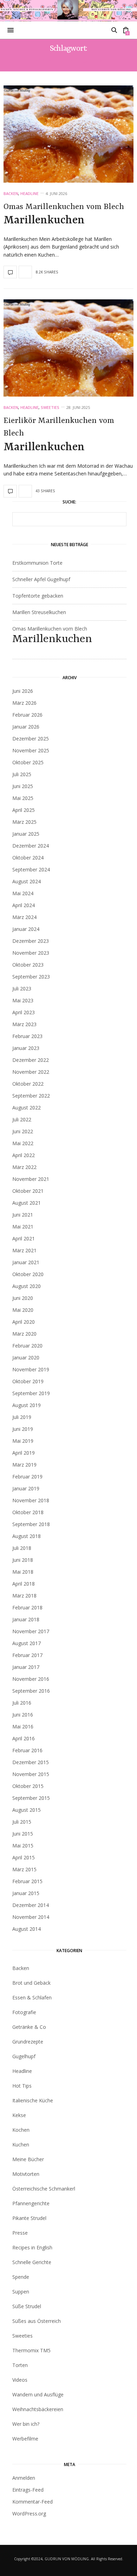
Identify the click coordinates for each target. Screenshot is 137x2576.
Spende (21, 2277)
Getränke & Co (29, 2027)
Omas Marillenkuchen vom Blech (64, 215)
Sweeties (50, 407)
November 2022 (31, 1072)
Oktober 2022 (28, 1084)
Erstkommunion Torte (37, 563)
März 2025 (24, 822)
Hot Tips (22, 2086)
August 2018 (27, 1536)
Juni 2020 (23, 1298)
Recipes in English (32, 2247)
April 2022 (24, 1155)
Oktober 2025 (28, 762)
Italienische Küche (33, 2100)
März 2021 (24, 1250)
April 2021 (24, 1238)
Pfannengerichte (31, 2203)
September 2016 (31, 1691)
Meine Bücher (28, 2159)
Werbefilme (25, 2439)
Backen (11, 193)
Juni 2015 (23, 1834)
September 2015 (31, 1798)
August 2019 (27, 1405)
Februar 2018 (27, 1607)
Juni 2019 (23, 1429)
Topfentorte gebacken (38, 596)
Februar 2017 (27, 1655)
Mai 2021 (23, 1227)
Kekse (19, 2115)
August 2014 (27, 1929)
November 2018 (31, 1500)
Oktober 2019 (28, 1381)
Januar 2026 (26, 727)
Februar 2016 (27, 1750)
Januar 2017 (26, 1667)
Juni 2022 (23, 1131)
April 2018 (24, 1584)
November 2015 (31, 1774)
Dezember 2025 (31, 739)
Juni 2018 (23, 1560)
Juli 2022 (22, 1119)
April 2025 (24, 810)
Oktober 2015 (28, 1786)
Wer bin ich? (26, 2424)
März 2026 (24, 703)
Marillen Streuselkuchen (39, 612)
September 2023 (31, 977)
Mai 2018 (23, 1572)
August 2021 (27, 1203)
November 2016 (31, 1679)
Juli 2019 (22, 1417)
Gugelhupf (24, 2056)
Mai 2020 (23, 1310)
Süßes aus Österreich (37, 2321)
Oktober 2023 (28, 965)
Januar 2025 (26, 834)
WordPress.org (29, 2514)
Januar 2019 (26, 1488)
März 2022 (24, 1167)
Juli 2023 (22, 988)
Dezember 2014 (31, 1905)
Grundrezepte (28, 2042)
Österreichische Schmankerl (44, 2189)
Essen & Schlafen (32, 1997)
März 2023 (24, 1024)
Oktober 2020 (28, 1274)
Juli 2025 (22, 774)
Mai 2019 (23, 1441)
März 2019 (24, 1465)
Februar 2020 (27, 1346)
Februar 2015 (27, 1881)
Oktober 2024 (28, 858)
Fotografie (24, 2012)
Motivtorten (26, 2174)
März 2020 (24, 1334)
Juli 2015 (22, 1822)
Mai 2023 (23, 1000)
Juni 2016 (23, 1715)
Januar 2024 (26, 929)
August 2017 (27, 1643)
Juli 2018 (22, 1548)
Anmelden (24, 2478)
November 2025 (31, 750)
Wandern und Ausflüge (38, 2394)
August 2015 (27, 1810)
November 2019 (31, 1369)
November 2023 (31, 953)
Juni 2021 (23, 1215)
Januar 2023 (26, 1048)
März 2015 (24, 1869)
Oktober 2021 (28, 1191)
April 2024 (24, 905)
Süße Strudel (27, 2306)
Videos (20, 2380)
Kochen (21, 2130)
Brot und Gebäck (31, 1983)
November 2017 (31, 1631)
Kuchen (21, 2145)
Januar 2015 (26, 1893)
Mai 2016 (23, 1726)
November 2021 (31, 1179)
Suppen (21, 2292)
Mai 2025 (23, 798)
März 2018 (24, 1596)
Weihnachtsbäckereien (38, 2409)
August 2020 (27, 1286)
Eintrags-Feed (28, 2490)
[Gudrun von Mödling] (69, 11)
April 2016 (24, 1738)
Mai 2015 (23, 1846)
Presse (20, 2233)
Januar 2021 (26, 1262)
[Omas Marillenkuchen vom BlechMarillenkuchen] (68, 134)
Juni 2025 (23, 786)
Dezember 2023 (31, 941)
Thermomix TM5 (31, 2350)
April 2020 (24, 1322)
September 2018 (31, 1524)
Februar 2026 (27, 715)
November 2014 (31, 1917)
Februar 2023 (27, 1036)
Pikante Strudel (29, 2218)
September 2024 (31, 869)
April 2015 (24, 1857)
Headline (30, 193)
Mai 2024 (23, 893)
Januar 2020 (26, 1357)
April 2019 (24, 1453)
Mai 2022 (23, 1143)
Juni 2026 (23, 691)
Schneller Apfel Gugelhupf (41, 579)
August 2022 (27, 1108)
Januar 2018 (26, 1619)
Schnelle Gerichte (32, 2262)
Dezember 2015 (31, 1762)
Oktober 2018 (28, 1512)
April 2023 (24, 1012)
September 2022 (31, 1096)
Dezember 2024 (31, 846)
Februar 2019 (27, 1477)
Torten (20, 2365)
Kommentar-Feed (32, 2502)
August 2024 (27, 881)
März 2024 (24, 917)
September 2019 (31, 1393)
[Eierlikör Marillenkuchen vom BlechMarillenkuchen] (68, 348)
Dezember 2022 (31, 1060)
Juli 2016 (22, 1703)
